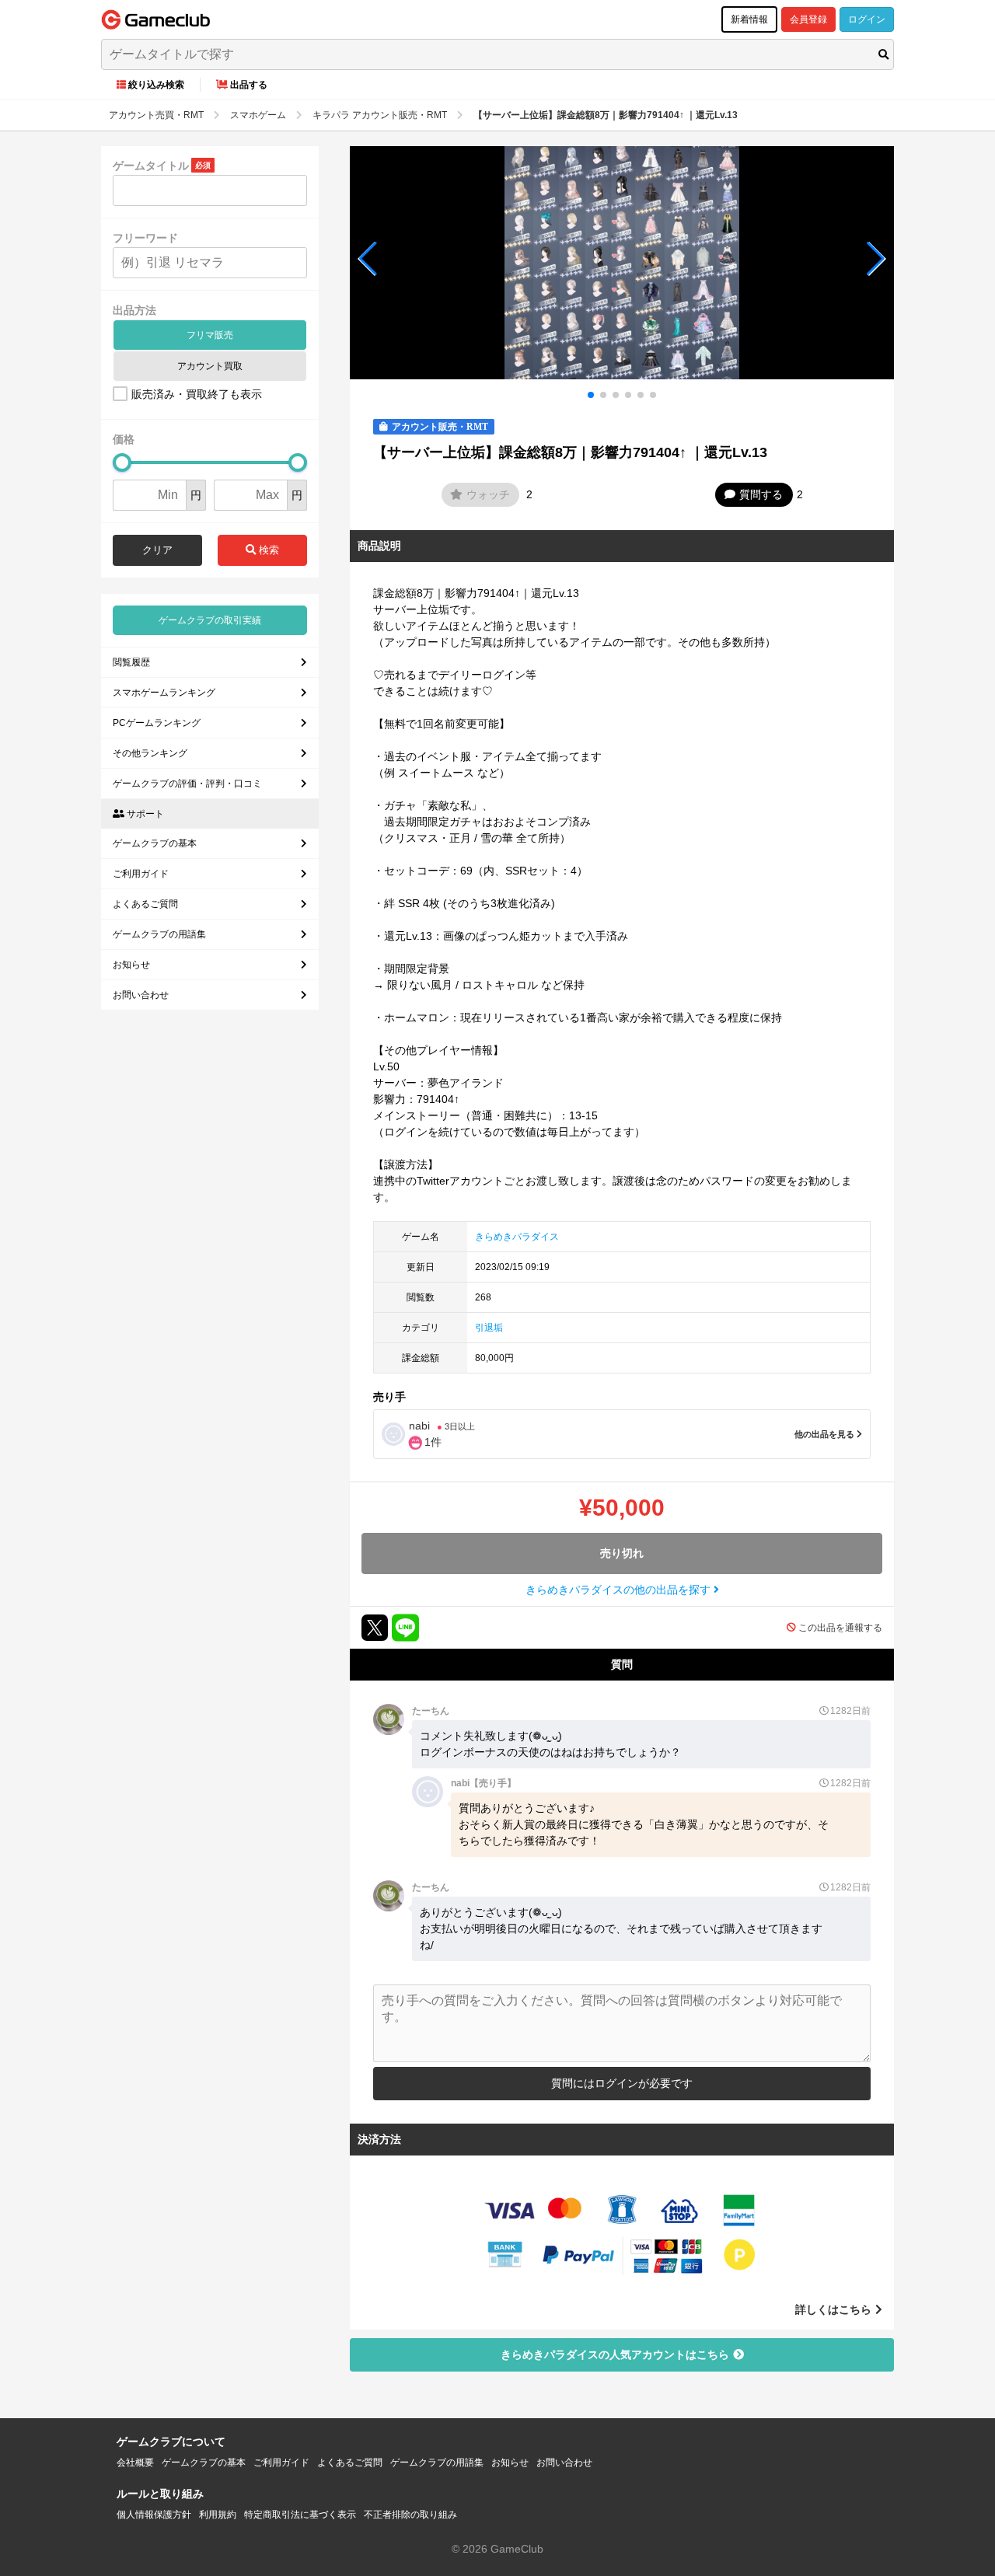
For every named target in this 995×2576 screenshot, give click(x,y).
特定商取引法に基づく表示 (300, 2515)
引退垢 (489, 1328)
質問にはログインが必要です (622, 2083)
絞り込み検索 (156, 85)
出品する (249, 85)
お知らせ (131, 965)
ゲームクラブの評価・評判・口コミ (187, 784)
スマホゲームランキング (164, 693)
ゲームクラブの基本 (155, 843)
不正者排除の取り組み (410, 2515)
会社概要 (135, 2463)
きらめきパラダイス (517, 1237)
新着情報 (749, 19)
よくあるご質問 (145, 904)
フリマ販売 (210, 335)
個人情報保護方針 (154, 2515)
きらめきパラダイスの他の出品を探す (620, 1590)
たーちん (431, 1711)
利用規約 (218, 2515)
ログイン (867, 19)
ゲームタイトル (151, 166)
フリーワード (145, 238)
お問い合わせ (141, 995)
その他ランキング (150, 753)
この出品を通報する (840, 1628)
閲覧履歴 (131, 662)
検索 (267, 550)
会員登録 (808, 19)
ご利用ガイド (141, 874)
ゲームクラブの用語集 (159, 934)
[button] (368, 259)
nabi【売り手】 (484, 1783)
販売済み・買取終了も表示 (197, 394)
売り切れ (622, 1553)
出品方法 (134, 310)
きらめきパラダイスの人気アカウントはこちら (615, 2354)
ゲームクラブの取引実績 (210, 620)
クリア (157, 550)
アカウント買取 (210, 366)
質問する (761, 494)
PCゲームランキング (157, 723)
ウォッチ (488, 494)
